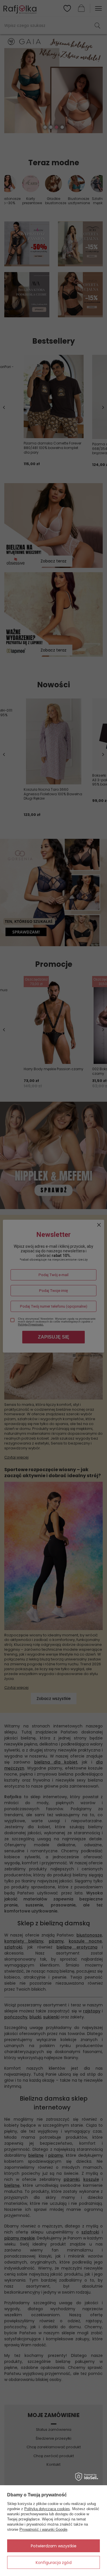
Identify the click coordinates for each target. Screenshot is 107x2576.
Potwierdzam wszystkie (54, 2546)
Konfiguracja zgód (54, 2563)
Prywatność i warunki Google (43, 2529)
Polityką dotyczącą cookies (47, 2509)
